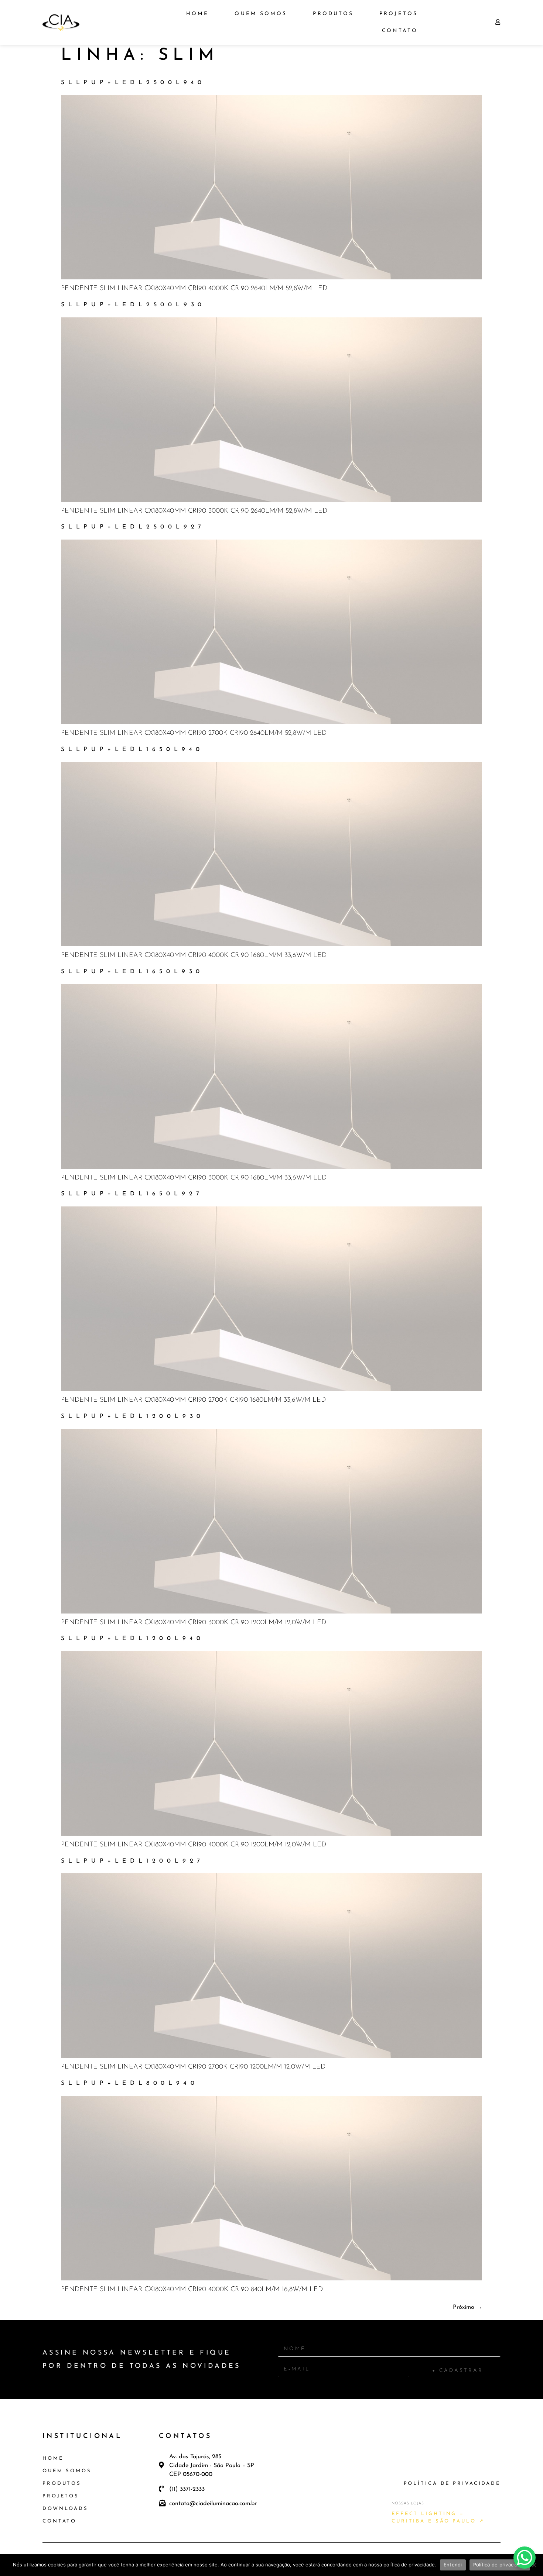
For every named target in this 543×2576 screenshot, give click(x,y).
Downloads (65, 2509)
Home (197, 14)
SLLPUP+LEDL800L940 (129, 2083)
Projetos (399, 14)
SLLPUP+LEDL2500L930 (133, 305)
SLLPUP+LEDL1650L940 (132, 750)
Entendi (453, 2565)
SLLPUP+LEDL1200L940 (133, 1639)
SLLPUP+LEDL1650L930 (132, 972)
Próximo (467, 2307)
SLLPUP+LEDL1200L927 (132, 1861)
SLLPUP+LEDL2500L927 (133, 527)
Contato (400, 31)
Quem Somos (261, 14)
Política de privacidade (500, 2565)
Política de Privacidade (452, 2484)
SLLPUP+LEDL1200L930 (133, 1416)
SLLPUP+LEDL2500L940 (133, 83)
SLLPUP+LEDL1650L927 (132, 1194)
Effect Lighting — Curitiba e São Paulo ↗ (438, 2518)
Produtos (333, 14)
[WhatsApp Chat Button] (525, 2558)
